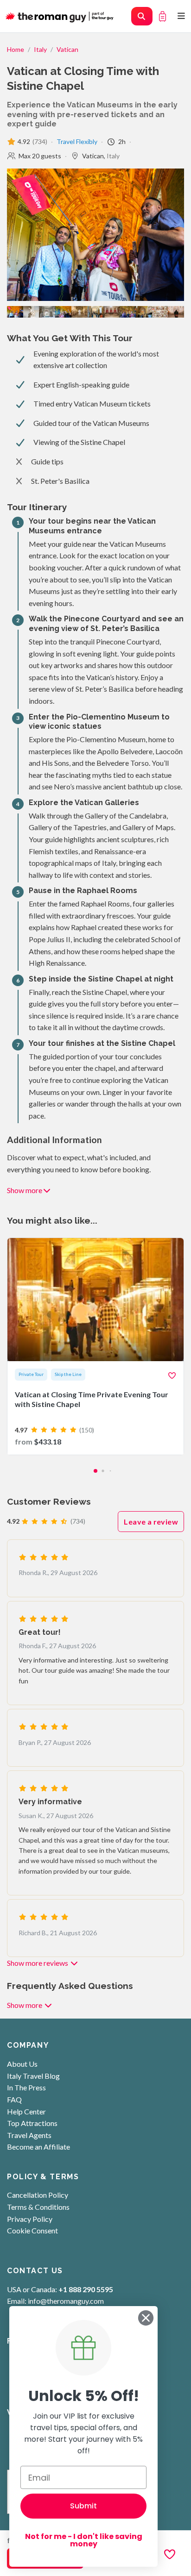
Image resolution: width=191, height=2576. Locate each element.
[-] (128, 311)
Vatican (67, 49)
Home (16, 49)
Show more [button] (25, 1190)
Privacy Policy (30, 2219)
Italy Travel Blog (33, 2076)
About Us (22, 2064)
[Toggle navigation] (181, 16)
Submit (83, 2506)
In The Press (26, 2087)
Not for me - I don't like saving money (84, 2540)
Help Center (26, 2111)
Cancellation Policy (38, 2195)
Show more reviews (38, 1963)
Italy (40, 49)
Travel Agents (29, 2135)
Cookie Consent (32, 2230)
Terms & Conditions (38, 2207)
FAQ (14, 2099)
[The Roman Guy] (60, 16)
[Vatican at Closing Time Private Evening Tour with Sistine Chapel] (95, 1346)
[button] (95, 1471)
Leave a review (151, 1522)
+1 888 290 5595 (86, 2289)
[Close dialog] (146, 2318)
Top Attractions (32, 2123)
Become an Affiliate (38, 2147)
